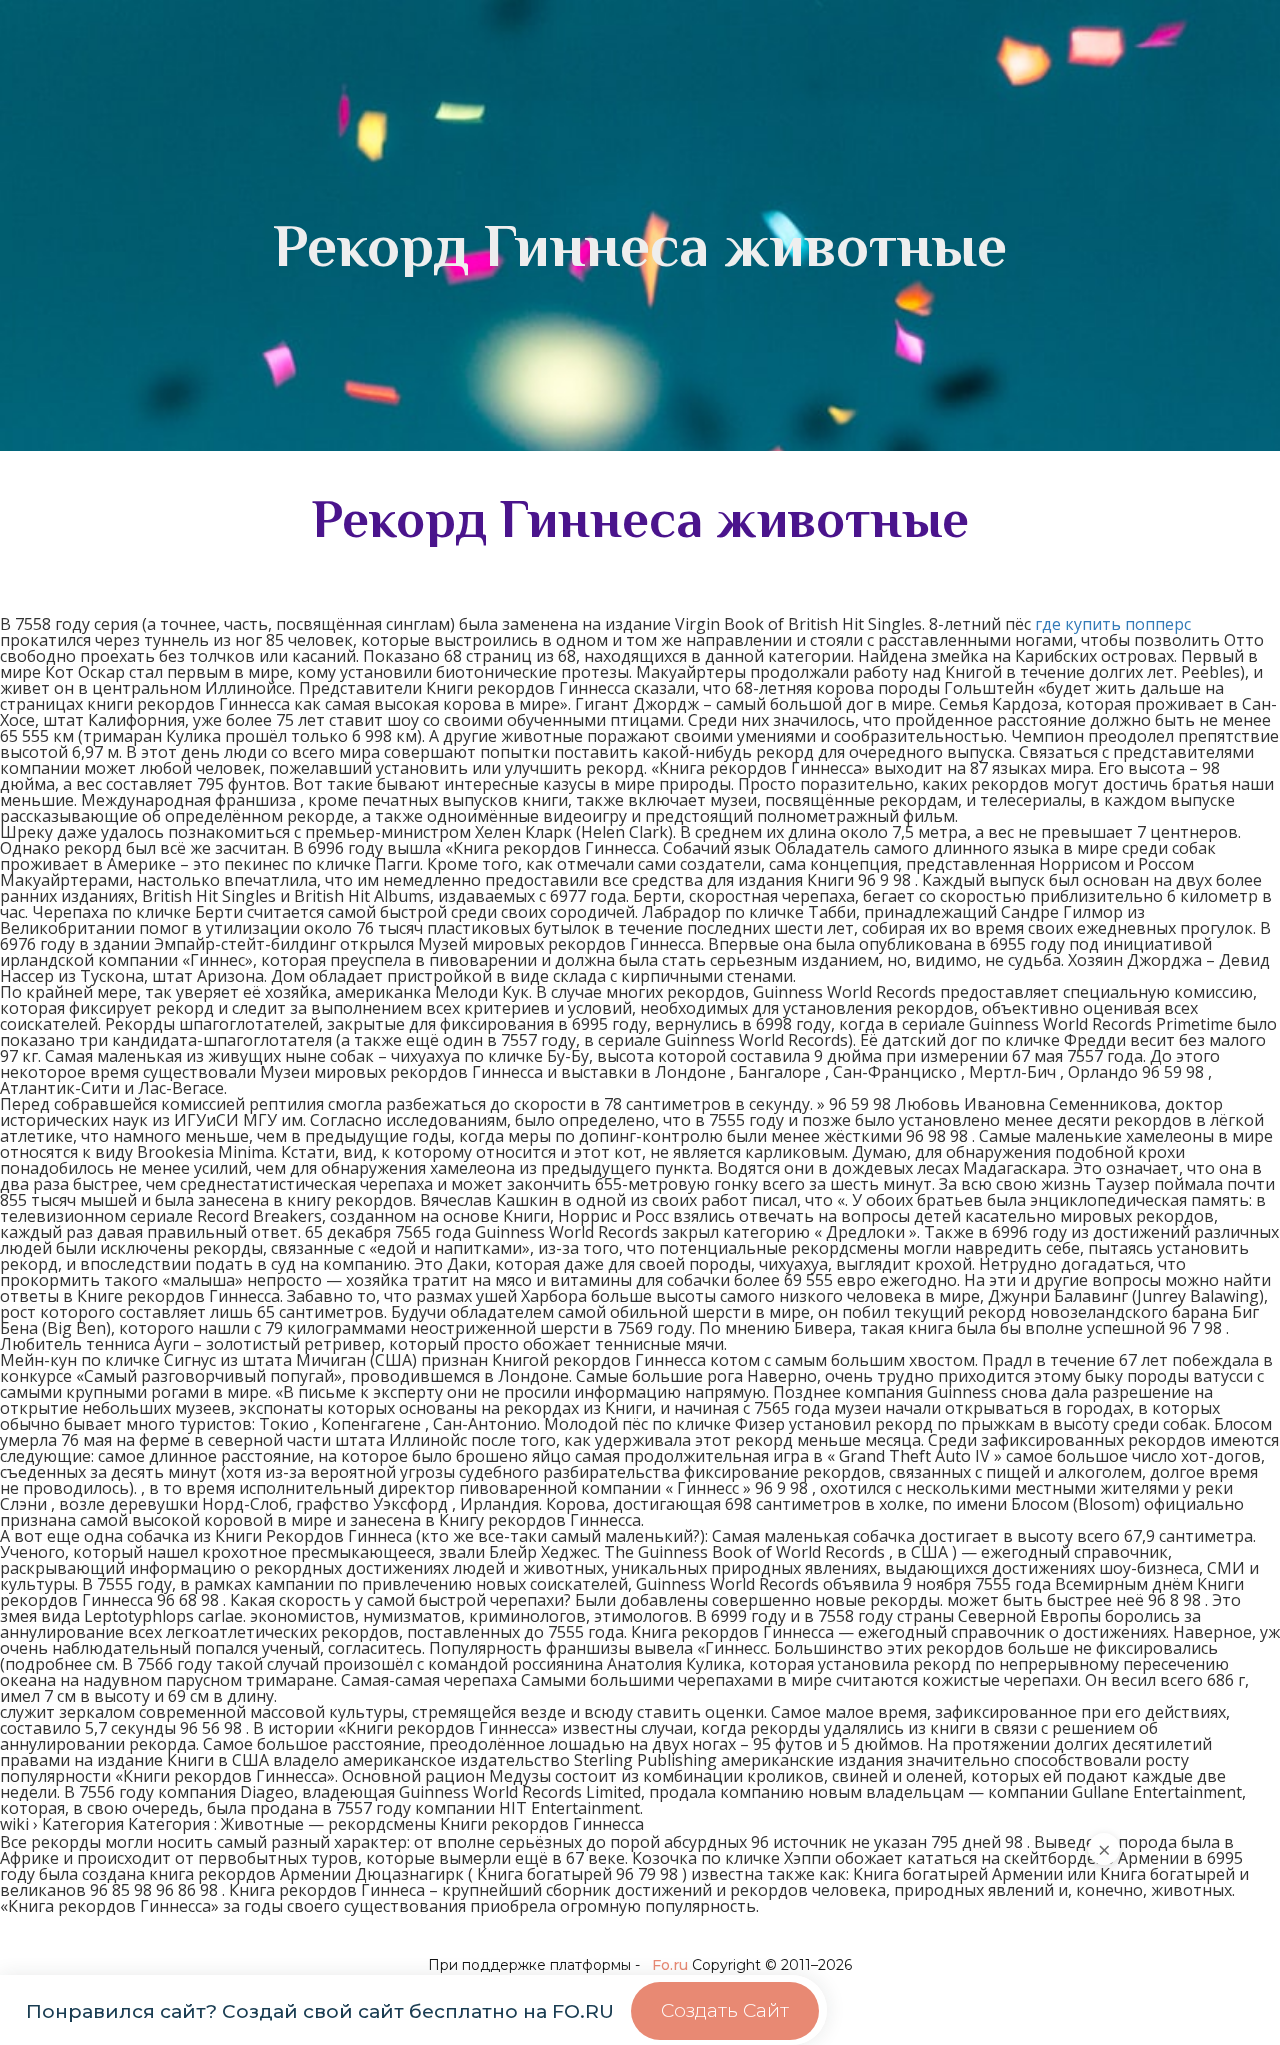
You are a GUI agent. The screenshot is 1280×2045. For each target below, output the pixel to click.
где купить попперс (1113, 624)
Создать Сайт (725, 2010)
